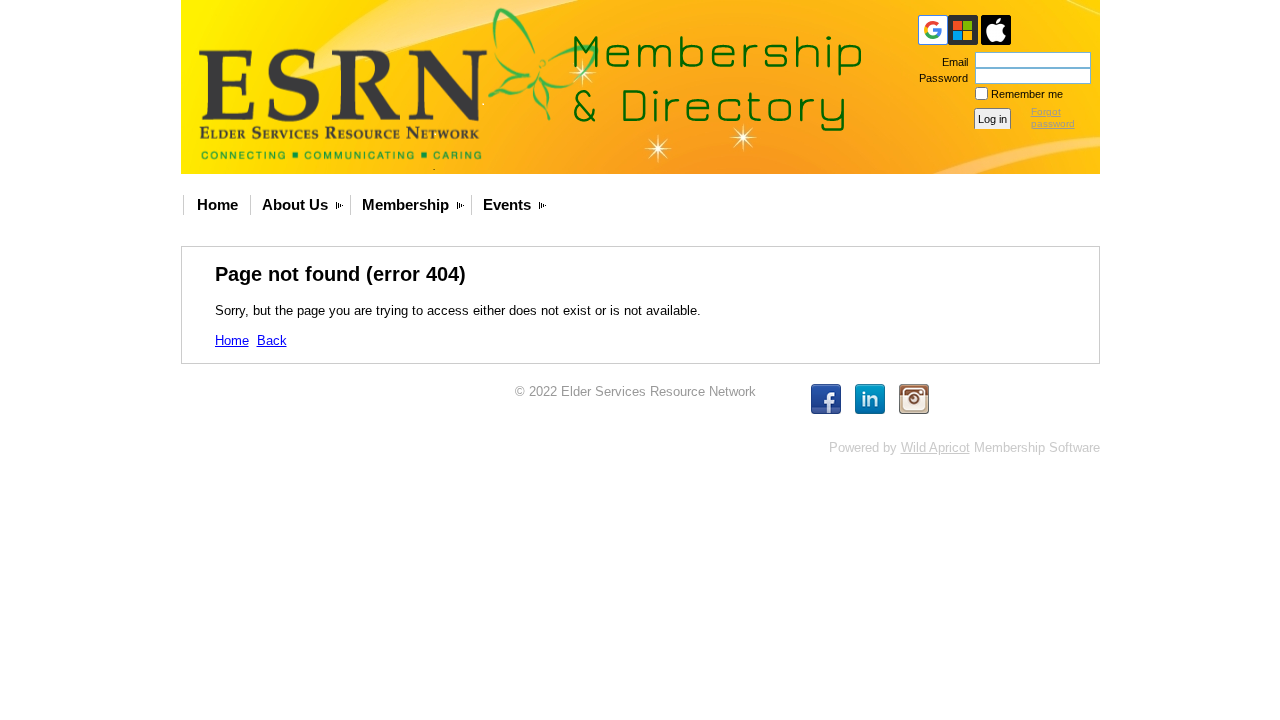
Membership (405, 204)
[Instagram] (914, 399)
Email (951, 62)
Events (507, 204)
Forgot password (1053, 117)
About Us (295, 204)
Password (940, 78)
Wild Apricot (935, 447)
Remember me (1027, 94)
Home (217, 204)
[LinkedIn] (870, 399)
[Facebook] (826, 399)
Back (272, 340)
